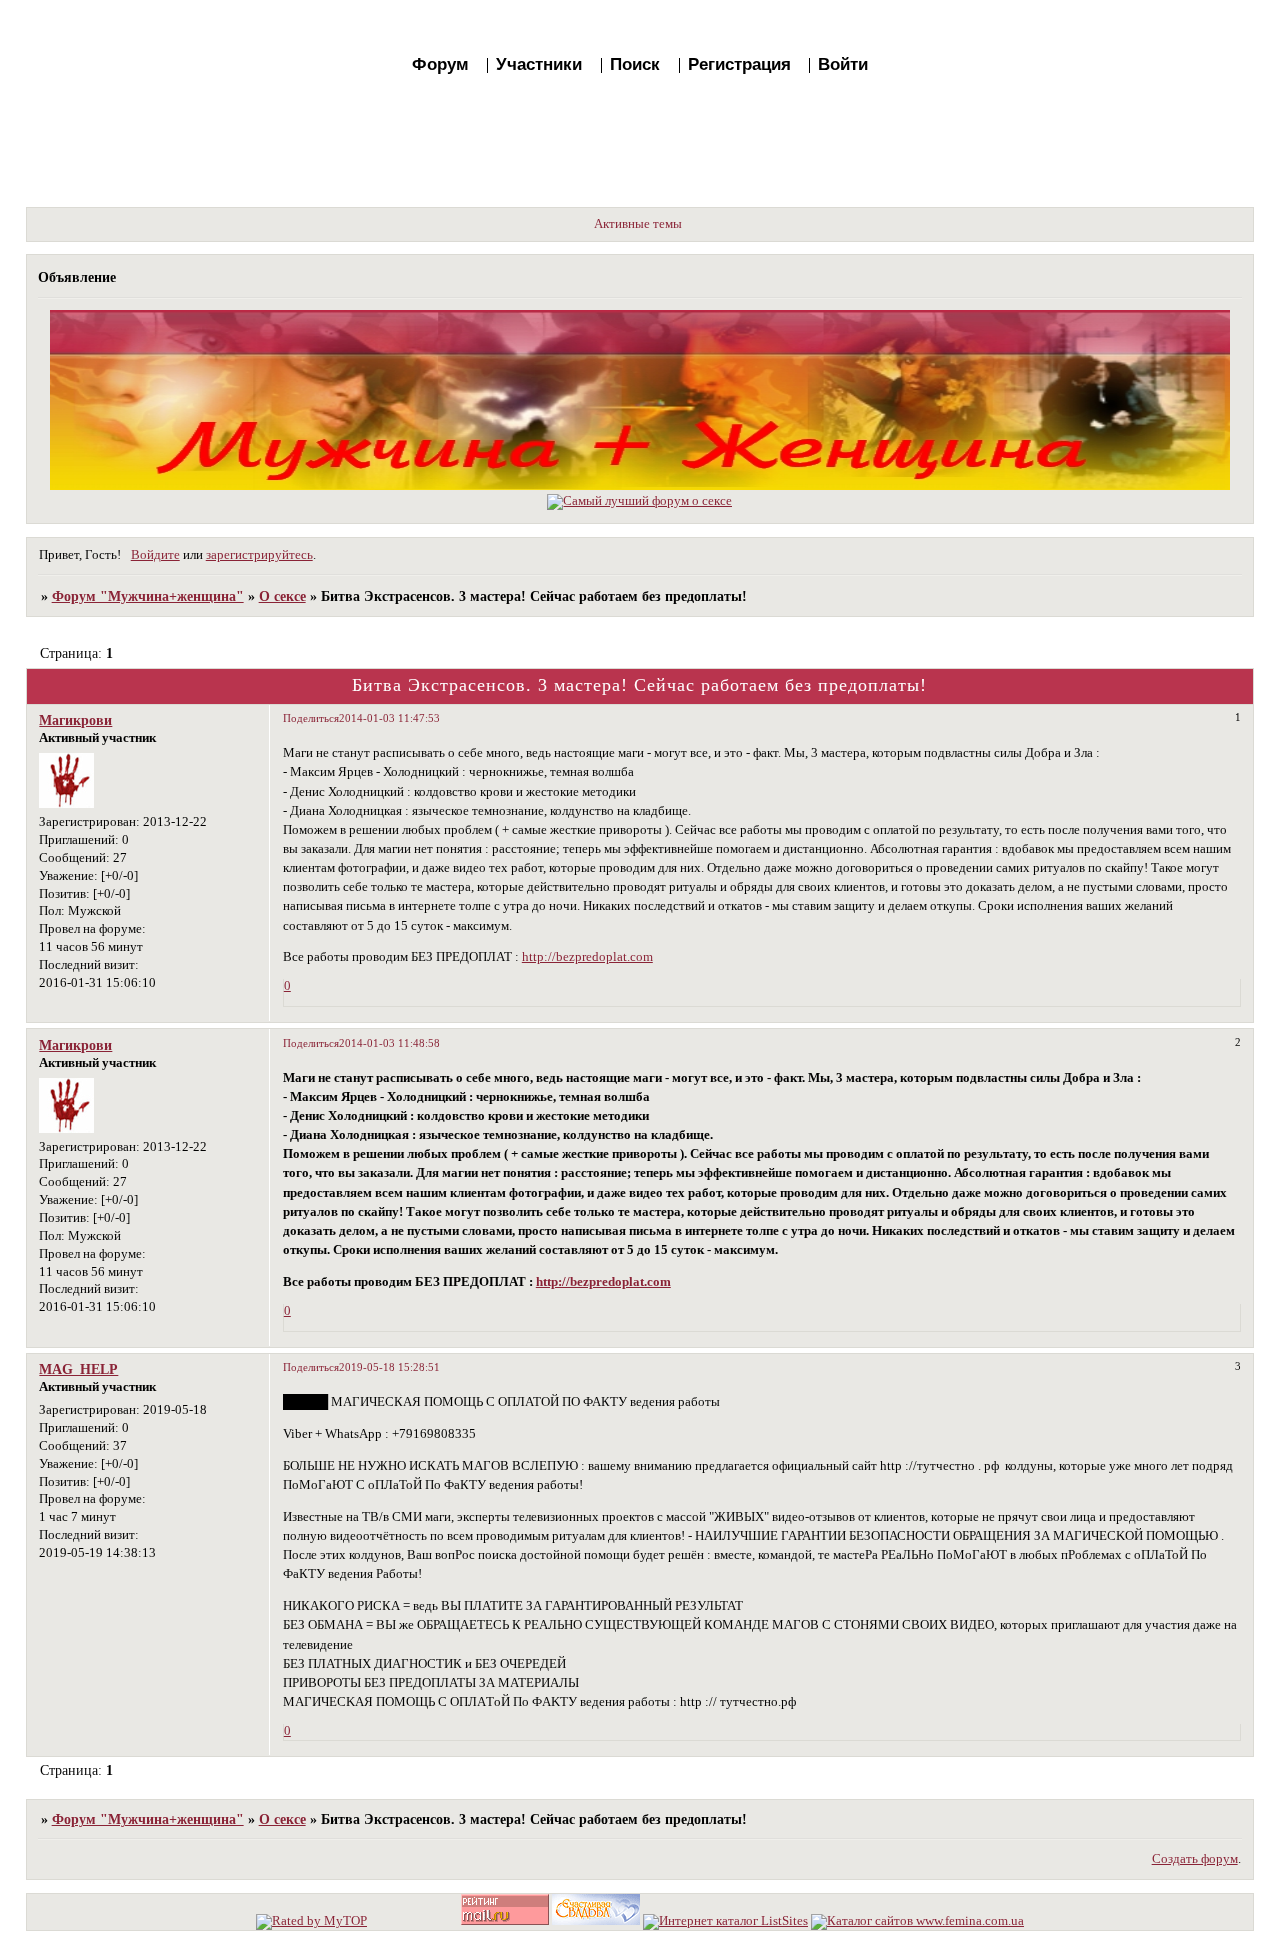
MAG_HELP (78, 1369)
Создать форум (1195, 1859)
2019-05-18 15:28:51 (389, 1367)
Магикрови (75, 720)
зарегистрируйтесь (259, 555)
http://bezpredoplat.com (587, 957)
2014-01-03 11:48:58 (389, 1043)
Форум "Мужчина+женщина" (148, 596)
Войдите (155, 555)
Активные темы (638, 224)
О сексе (282, 596)
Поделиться (311, 718)
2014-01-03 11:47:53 (389, 718)
